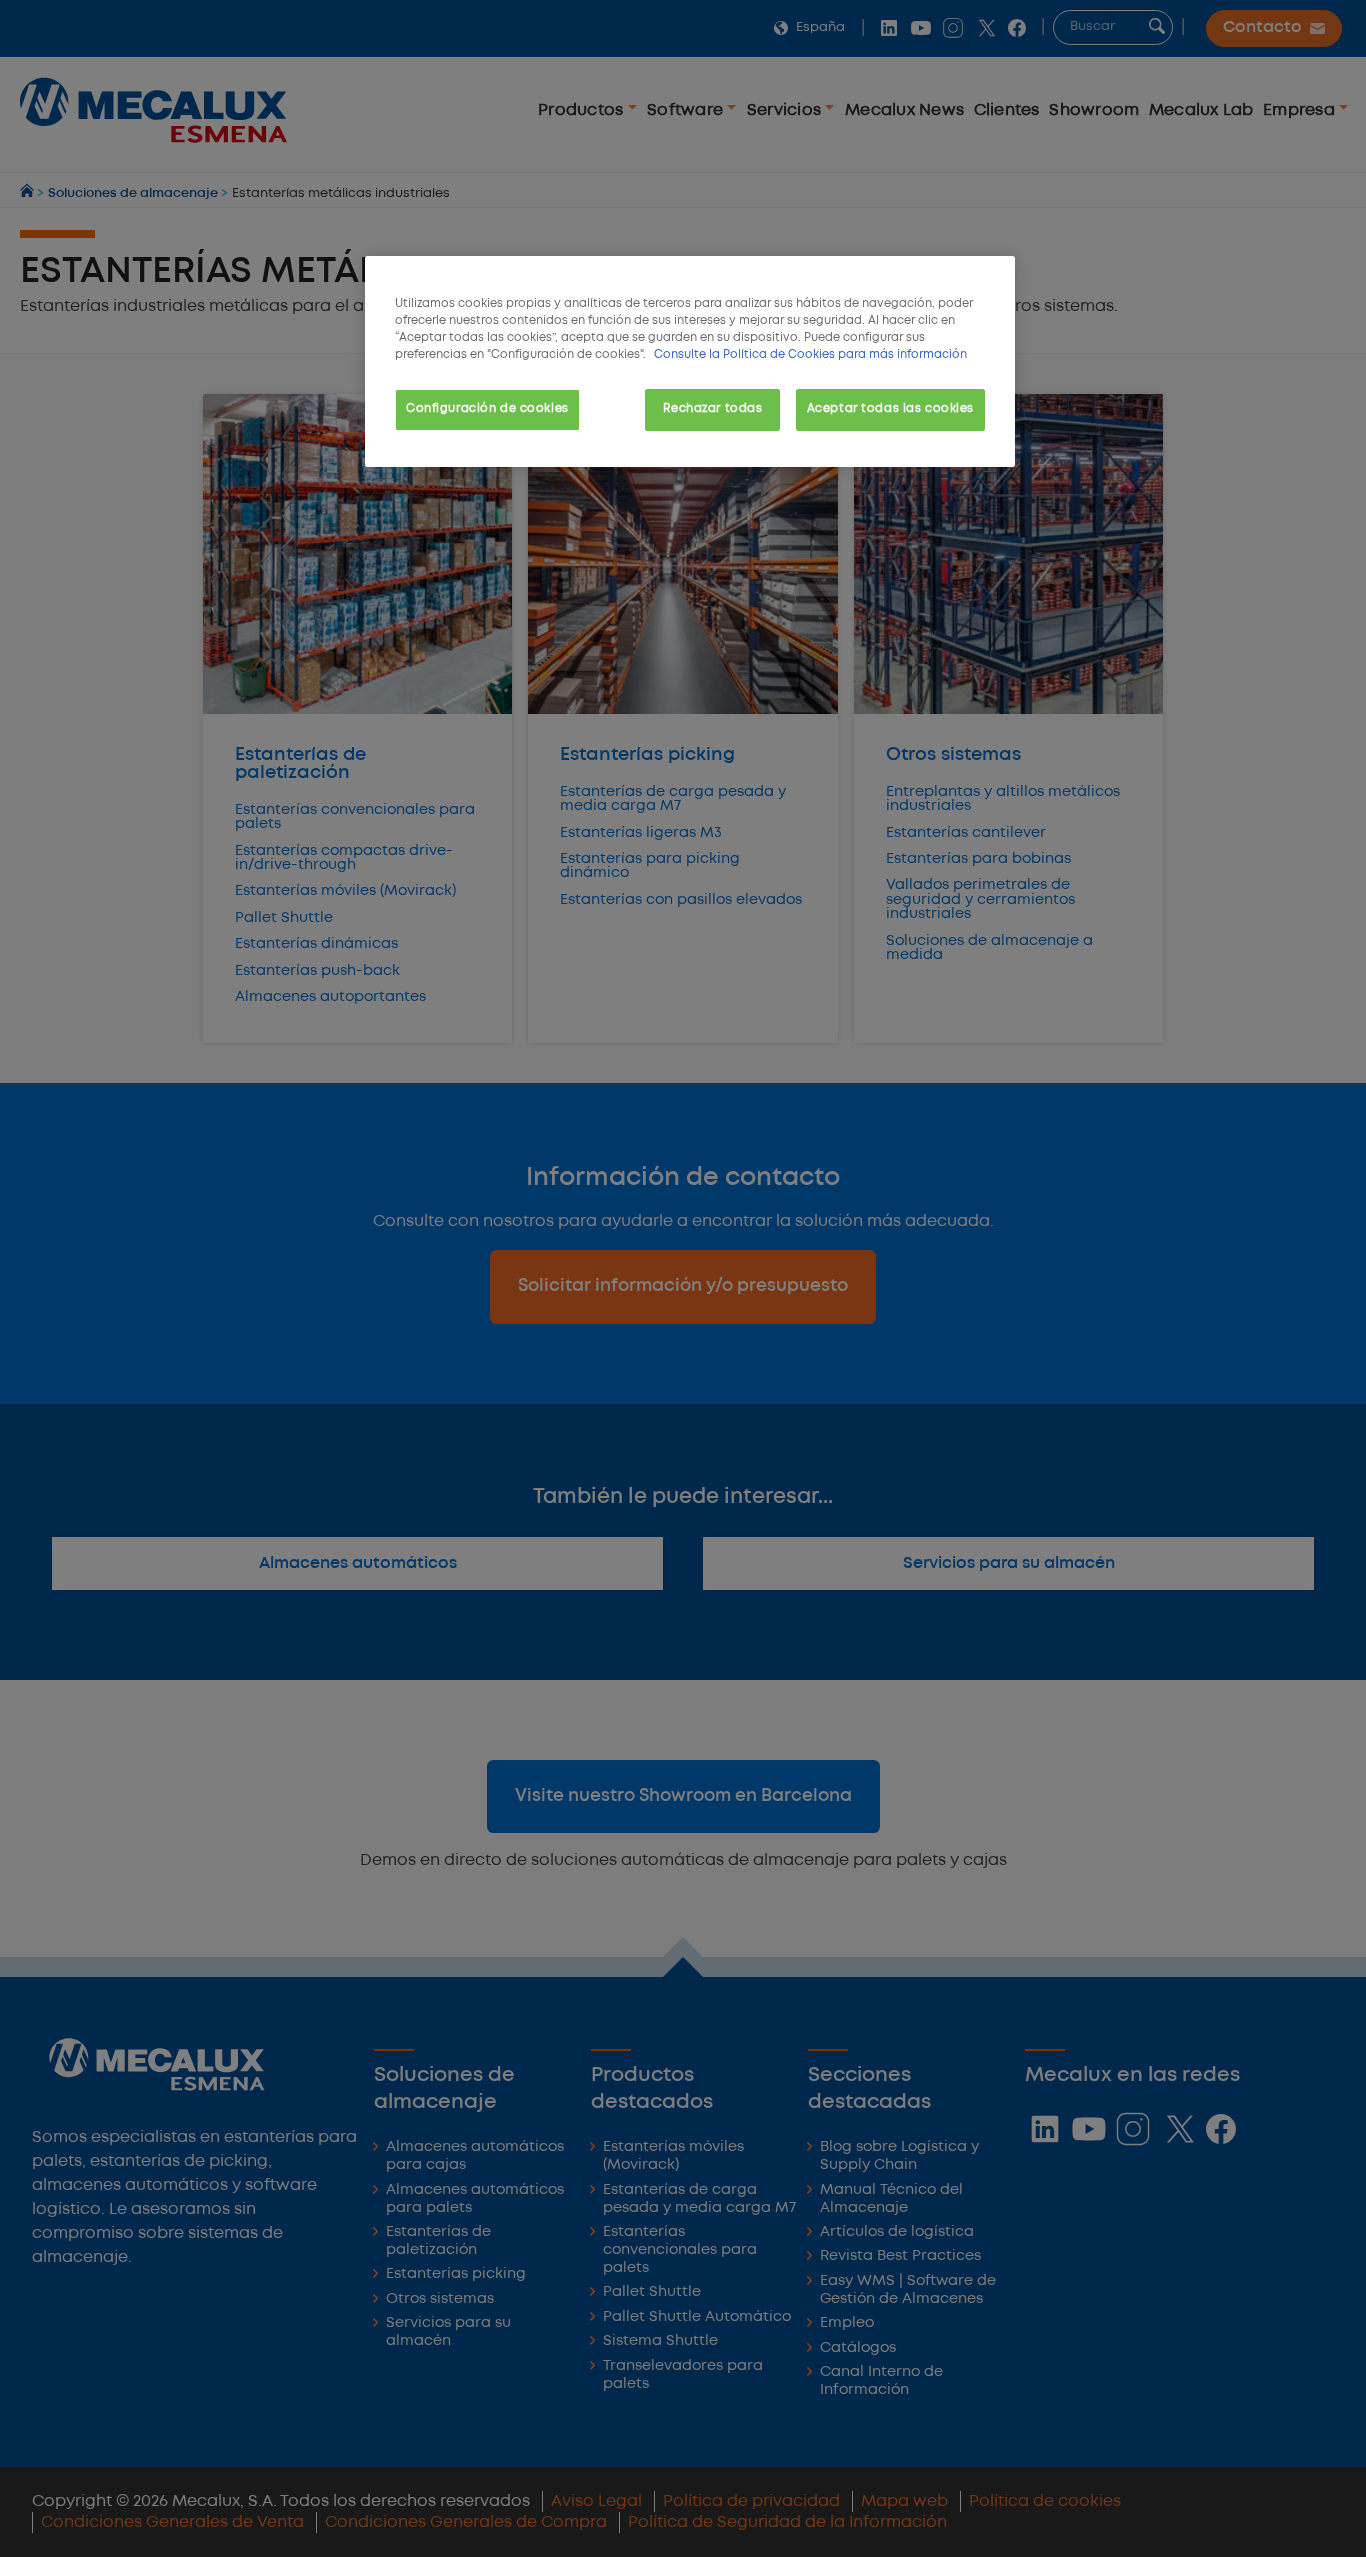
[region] (690, 361)
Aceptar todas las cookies (890, 409)
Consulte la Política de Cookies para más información (810, 355)
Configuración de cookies (487, 409)
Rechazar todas (712, 409)
